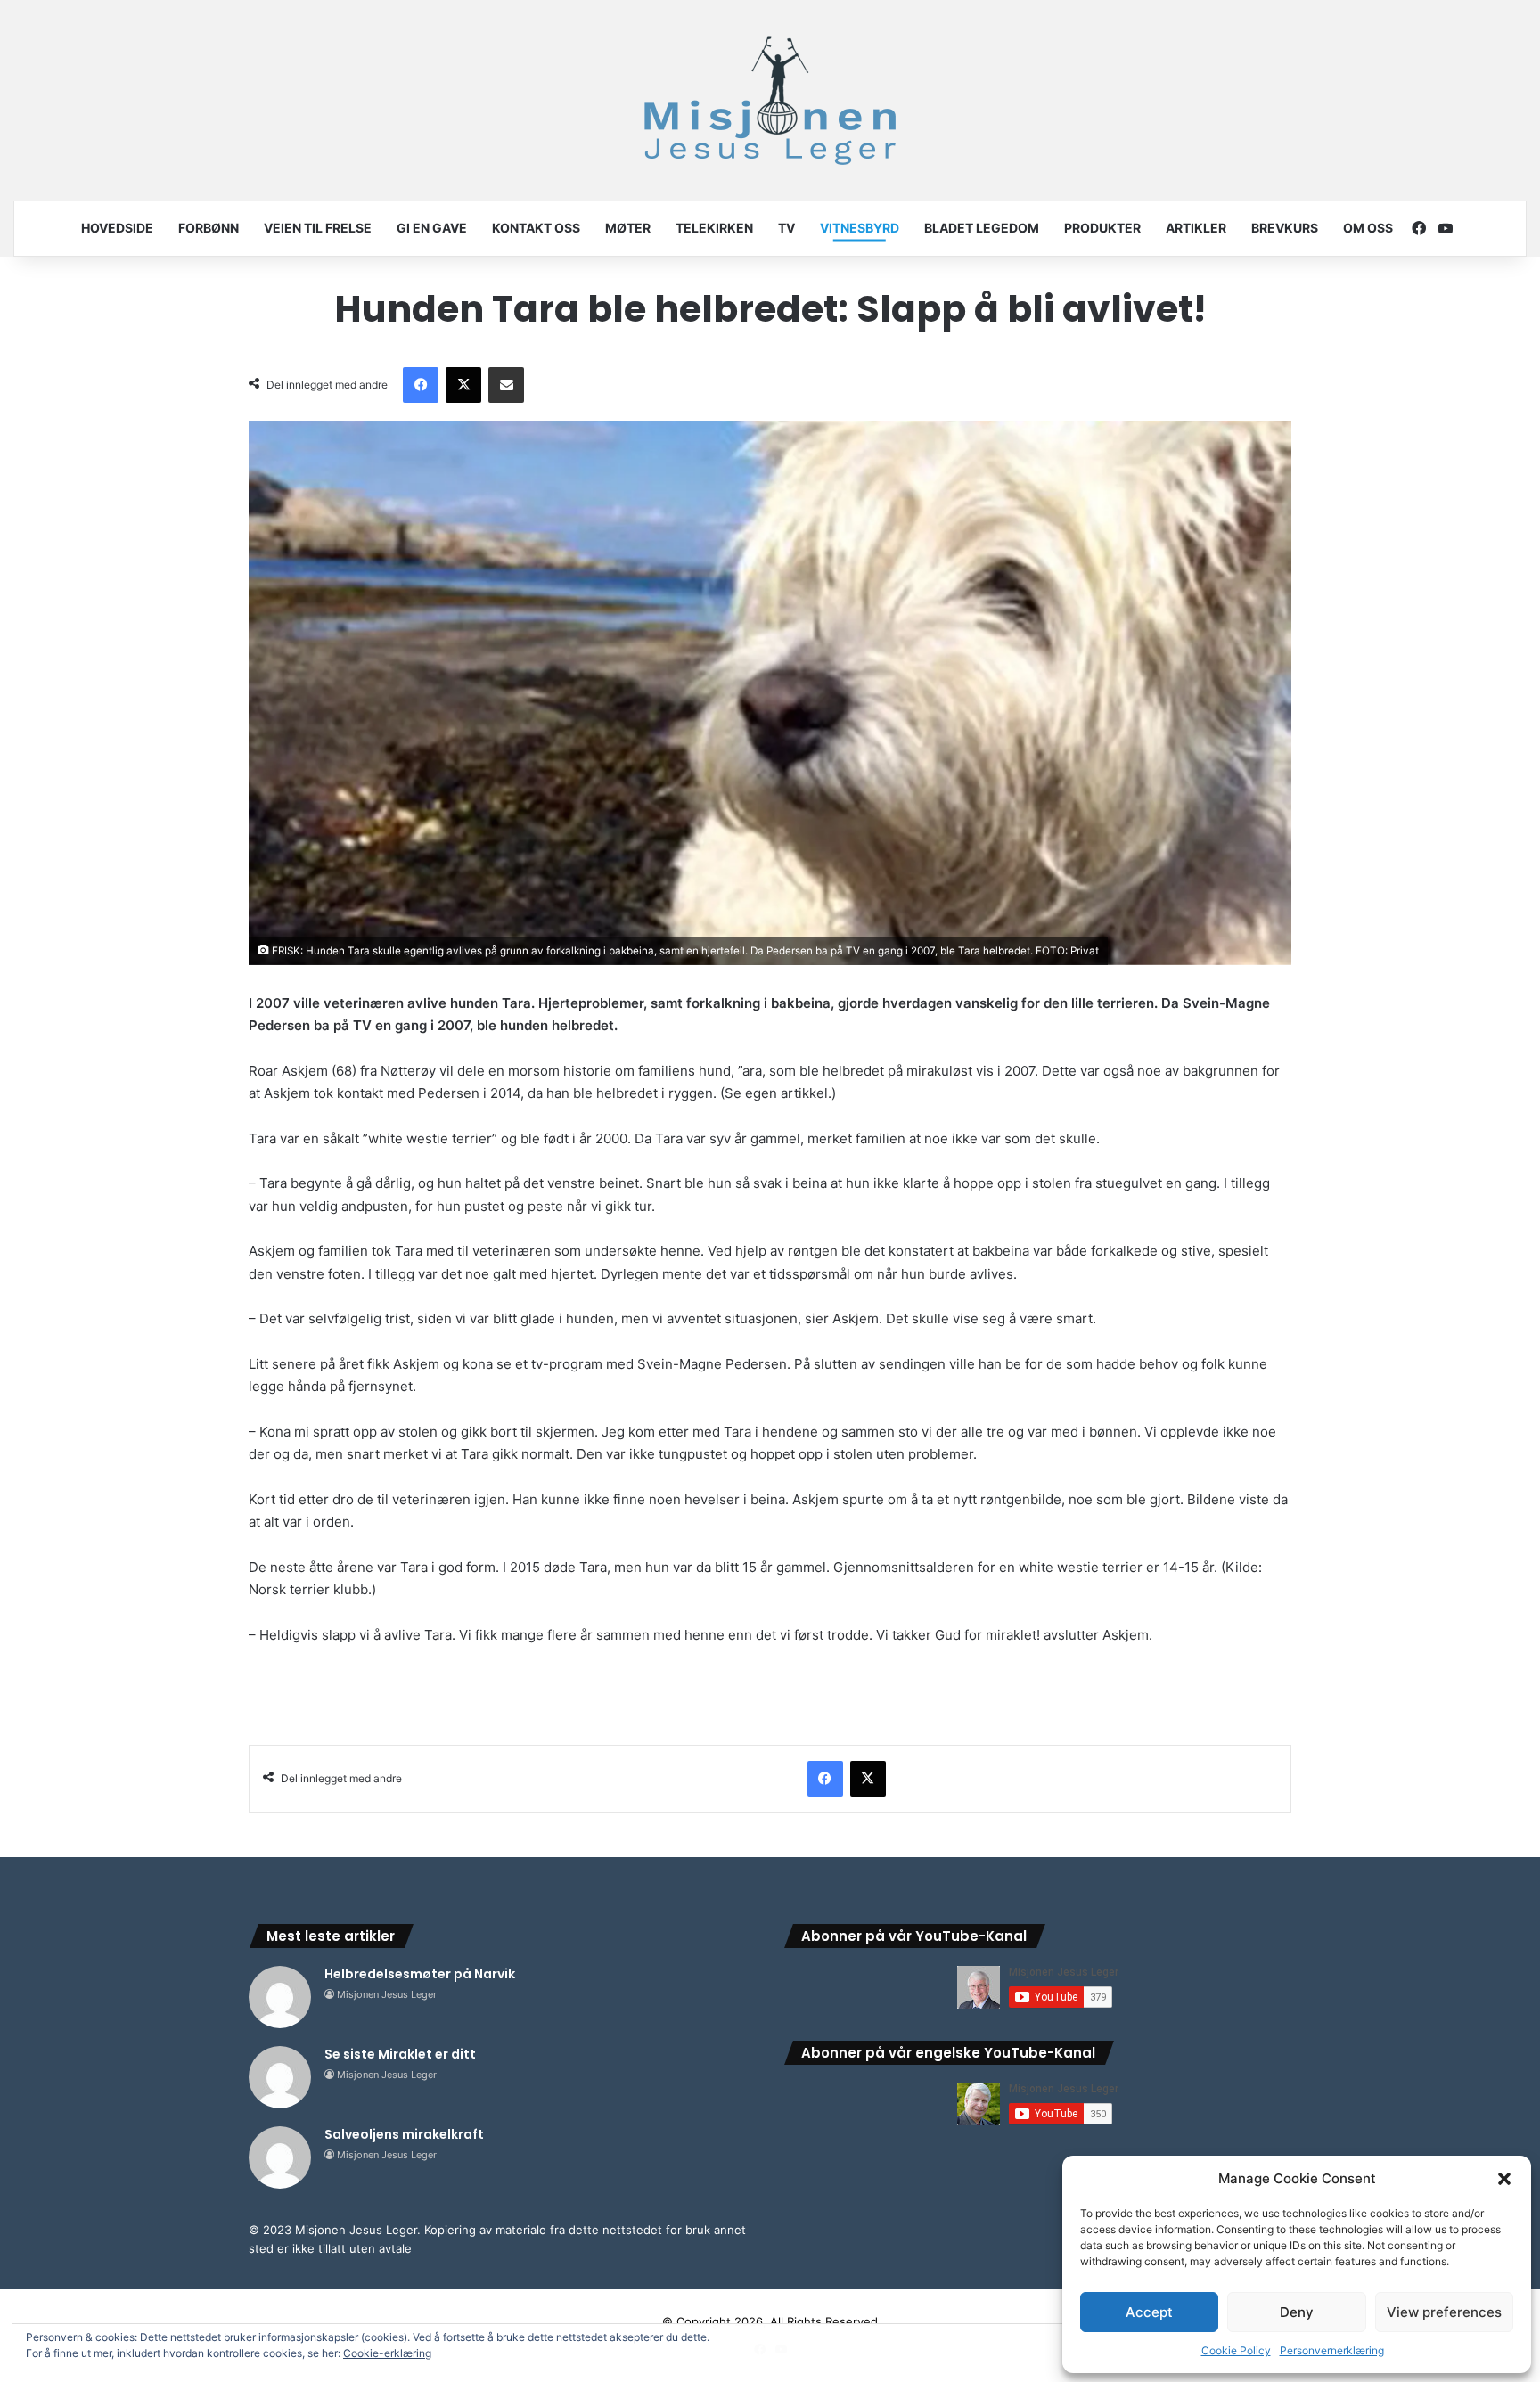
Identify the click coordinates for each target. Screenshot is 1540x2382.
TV (786, 228)
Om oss (1368, 228)
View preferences (1444, 2312)
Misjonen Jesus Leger (387, 1994)
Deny (1297, 2312)
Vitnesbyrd (860, 228)
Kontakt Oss (536, 228)
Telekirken (714, 228)
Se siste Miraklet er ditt (400, 2054)
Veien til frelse (318, 228)
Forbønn (209, 228)
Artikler (1196, 228)
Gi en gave (432, 228)
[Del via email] (506, 385)
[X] (463, 385)
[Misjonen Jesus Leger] (770, 100)
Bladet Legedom (982, 228)
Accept (1149, 2312)
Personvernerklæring (1332, 2350)
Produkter (1102, 228)
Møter (628, 228)
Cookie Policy (1236, 2350)
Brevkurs (1285, 228)
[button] (1504, 2179)
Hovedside (117, 228)
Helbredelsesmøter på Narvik (420, 1974)
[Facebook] (421, 385)
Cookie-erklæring (387, 2353)
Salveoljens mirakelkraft (404, 2134)
